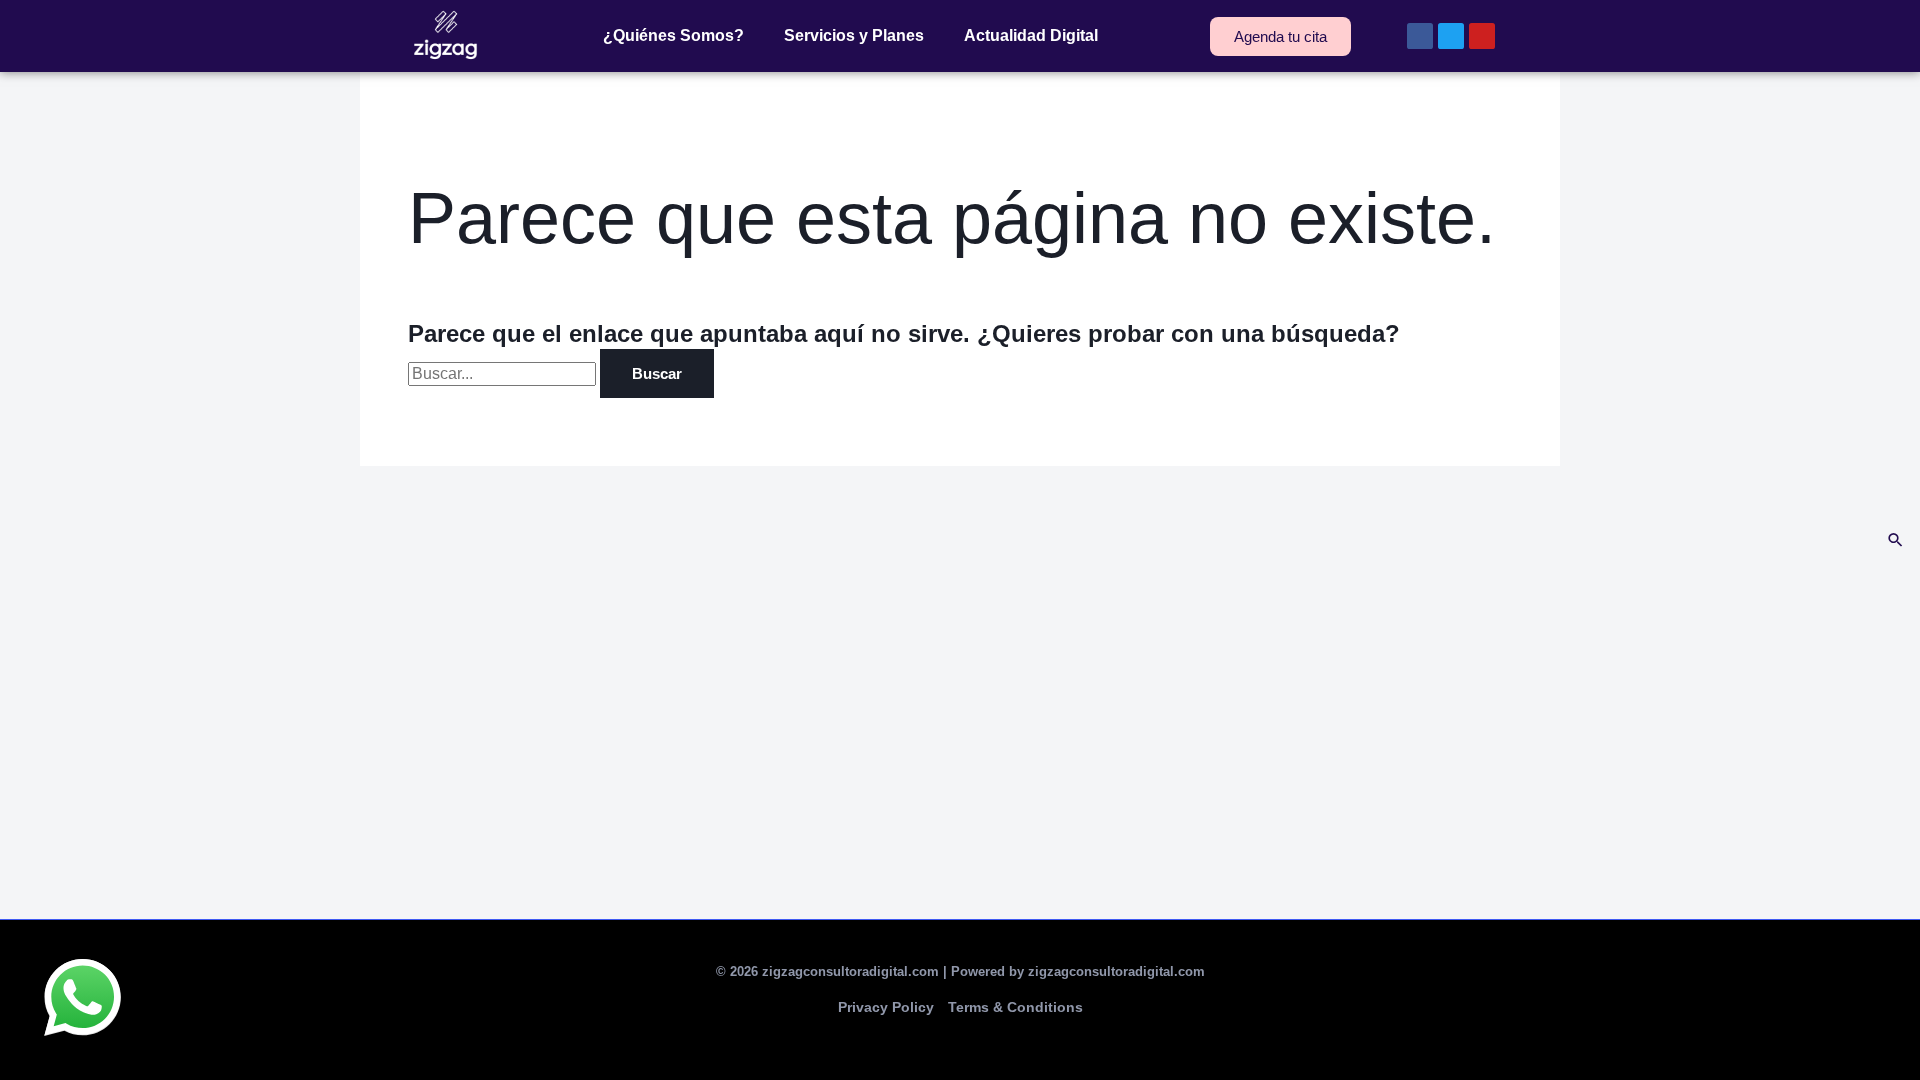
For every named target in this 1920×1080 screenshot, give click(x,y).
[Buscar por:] (504, 373)
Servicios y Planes (854, 35)
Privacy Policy (886, 1007)
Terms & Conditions (1015, 1007)
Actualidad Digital (1031, 35)
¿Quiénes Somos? (673, 35)
